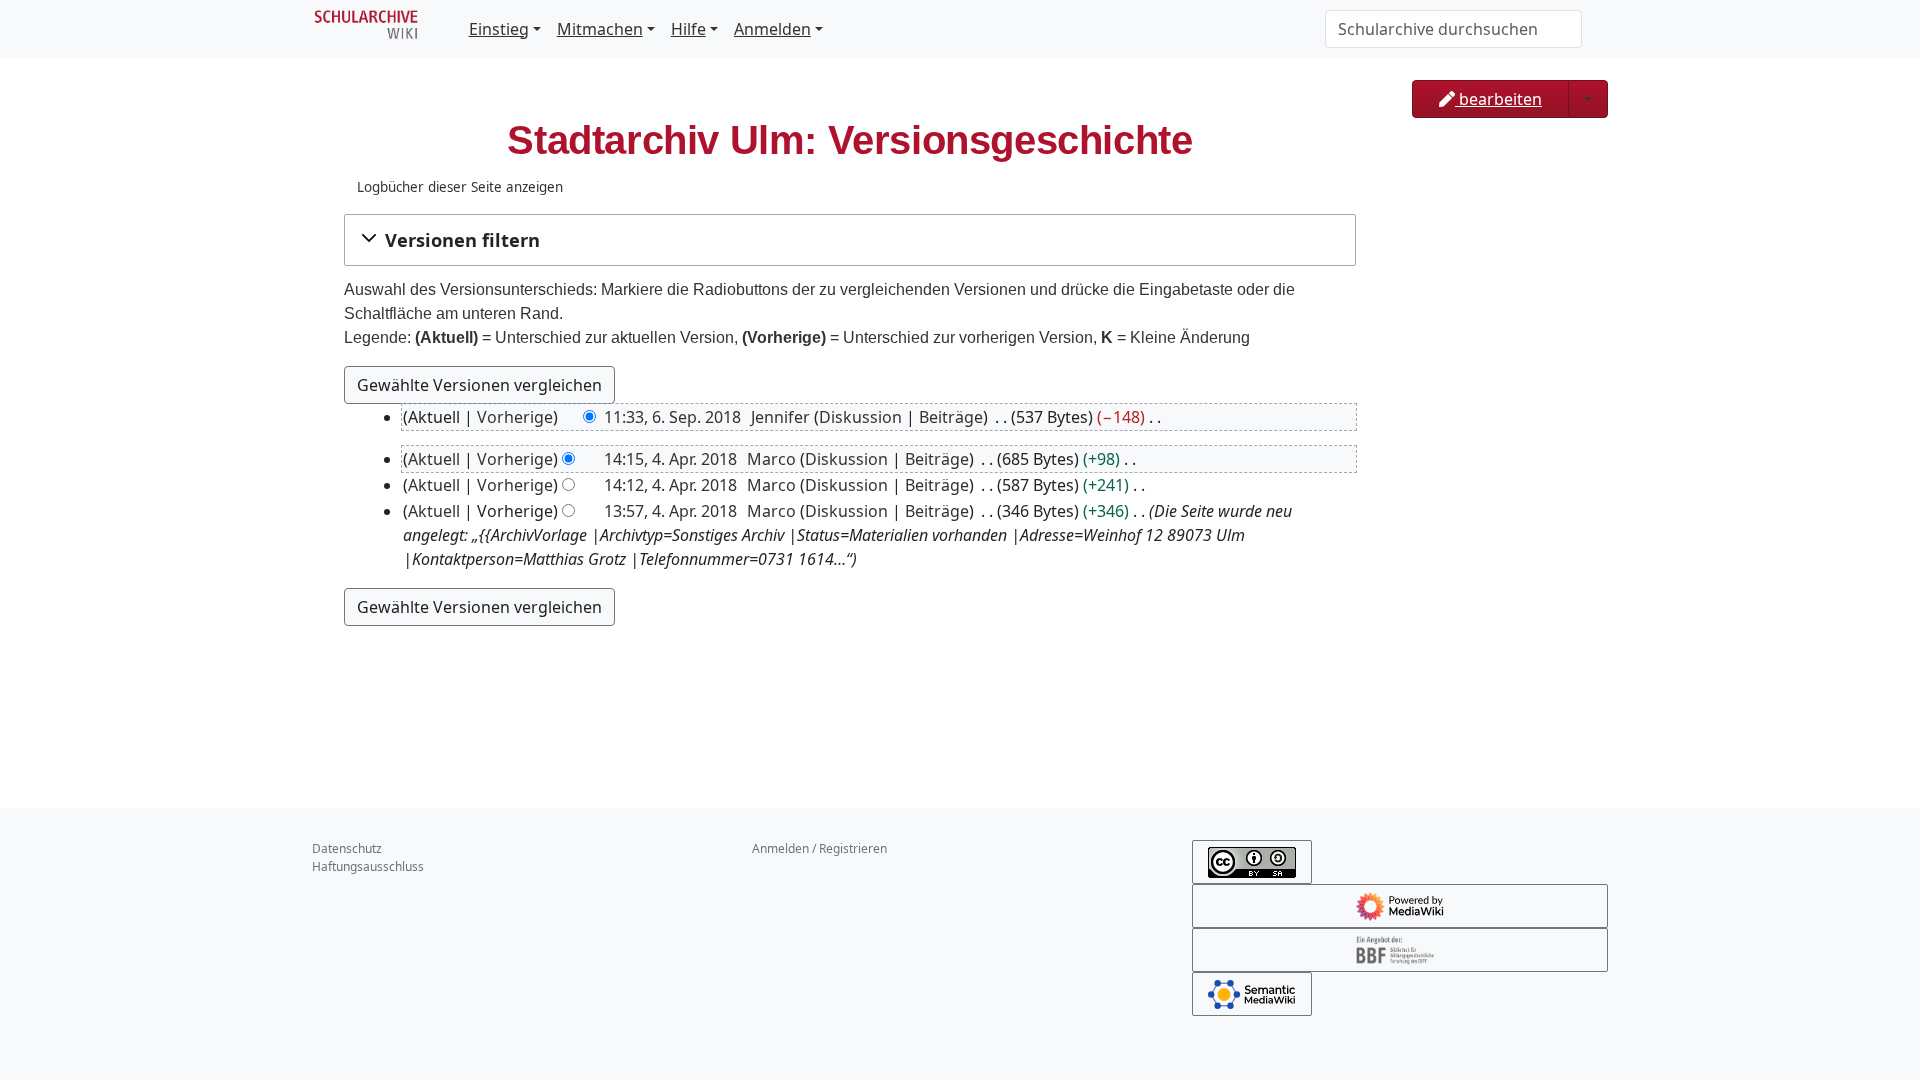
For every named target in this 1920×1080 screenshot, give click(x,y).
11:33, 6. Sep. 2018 (672, 417)
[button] (850, 240)
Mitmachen (600, 29)
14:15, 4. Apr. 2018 (670, 459)
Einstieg (499, 29)
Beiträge (951, 417)
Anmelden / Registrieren (819, 848)
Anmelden (772, 29)
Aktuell (434, 459)
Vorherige (515, 417)
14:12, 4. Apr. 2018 (670, 485)
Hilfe (688, 29)
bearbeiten (1498, 99)
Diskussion (860, 417)
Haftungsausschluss (368, 866)
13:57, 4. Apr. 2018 (670, 511)
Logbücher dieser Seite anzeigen (460, 187)
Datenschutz (347, 848)
